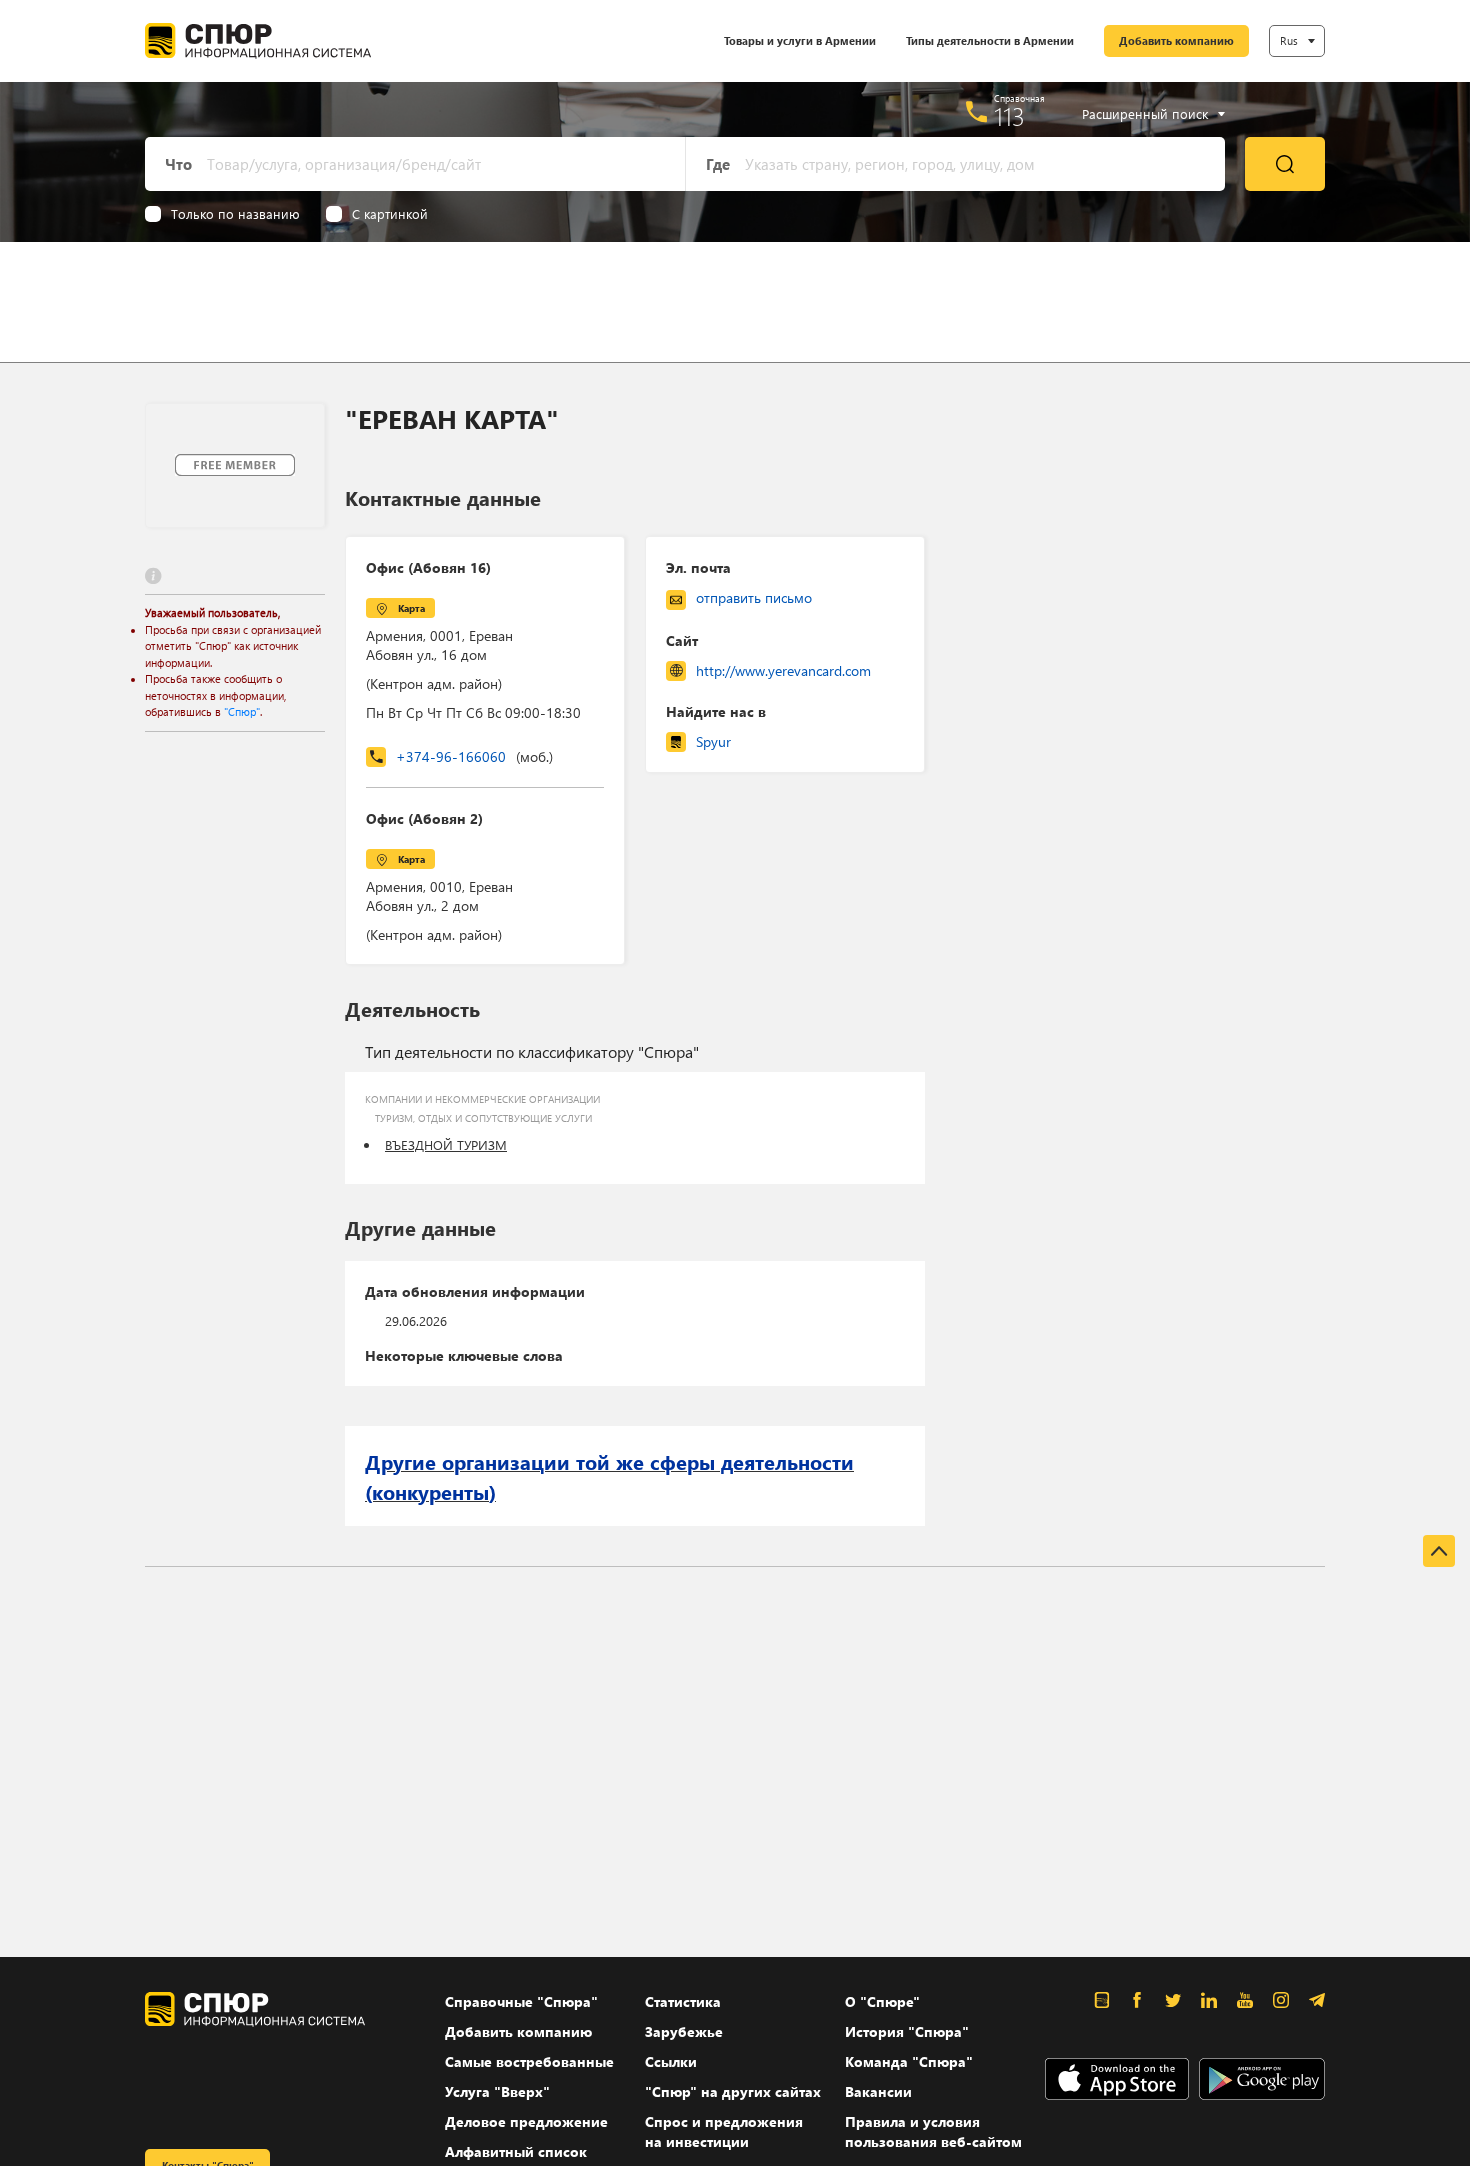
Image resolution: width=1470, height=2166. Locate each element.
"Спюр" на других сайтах (733, 2091)
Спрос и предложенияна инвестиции (724, 2131)
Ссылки (671, 2061)
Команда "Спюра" (909, 2061)
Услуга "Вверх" (497, 2091)
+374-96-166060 (474, 756)
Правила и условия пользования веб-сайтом (933, 2131)
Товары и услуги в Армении (800, 40)
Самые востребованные (529, 2061)
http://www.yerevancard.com (783, 670)
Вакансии (878, 2091)
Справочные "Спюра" (521, 2001)
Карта (411, 608)
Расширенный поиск (1145, 114)
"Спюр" (242, 711)
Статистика (683, 2001)
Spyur (713, 741)
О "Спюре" (882, 2001)
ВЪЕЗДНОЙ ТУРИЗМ (446, 1144)
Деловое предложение (526, 2121)
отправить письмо (754, 597)
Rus (1289, 40)
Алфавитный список (516, 2151)
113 (1009, 116)
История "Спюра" (907, 2031)
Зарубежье (684, 2031)
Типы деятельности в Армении (990, 40)
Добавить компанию (1176, 40)
